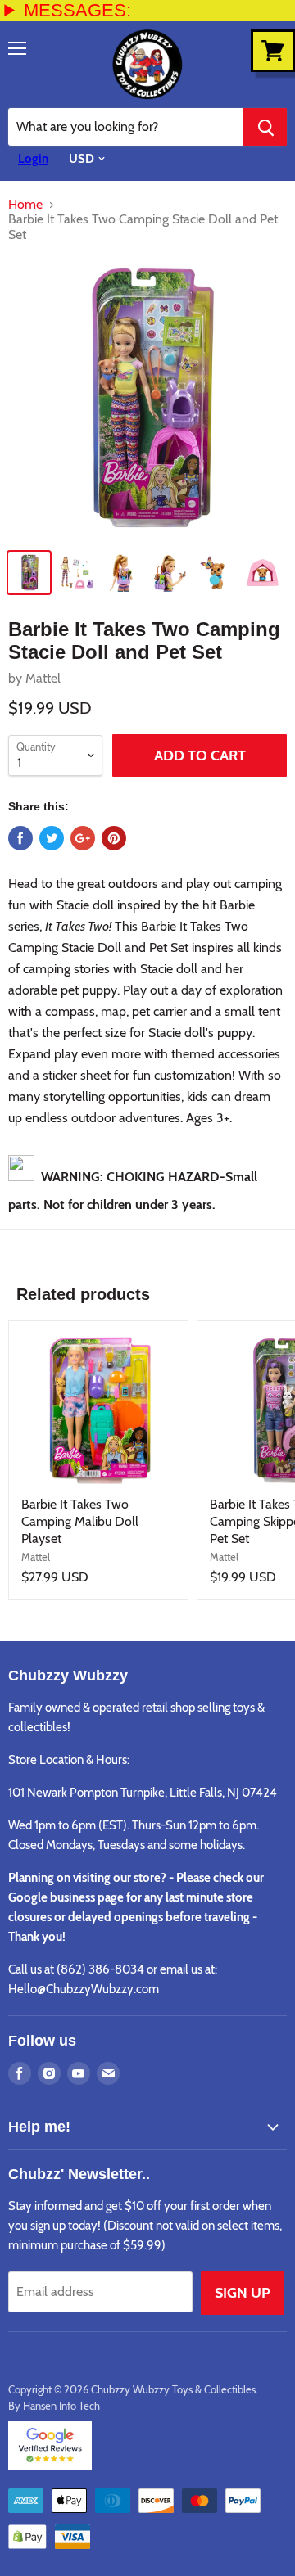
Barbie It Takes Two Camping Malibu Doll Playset (80, 1521)
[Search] (265, 127)
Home (25, 205)
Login (33, 159)
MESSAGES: (77, 10)
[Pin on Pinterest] (114, 838)
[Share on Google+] (83, 838)
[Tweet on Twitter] (52, 838)
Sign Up (243, 2293)
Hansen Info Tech (61, 2406)
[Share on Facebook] (20, 838)
